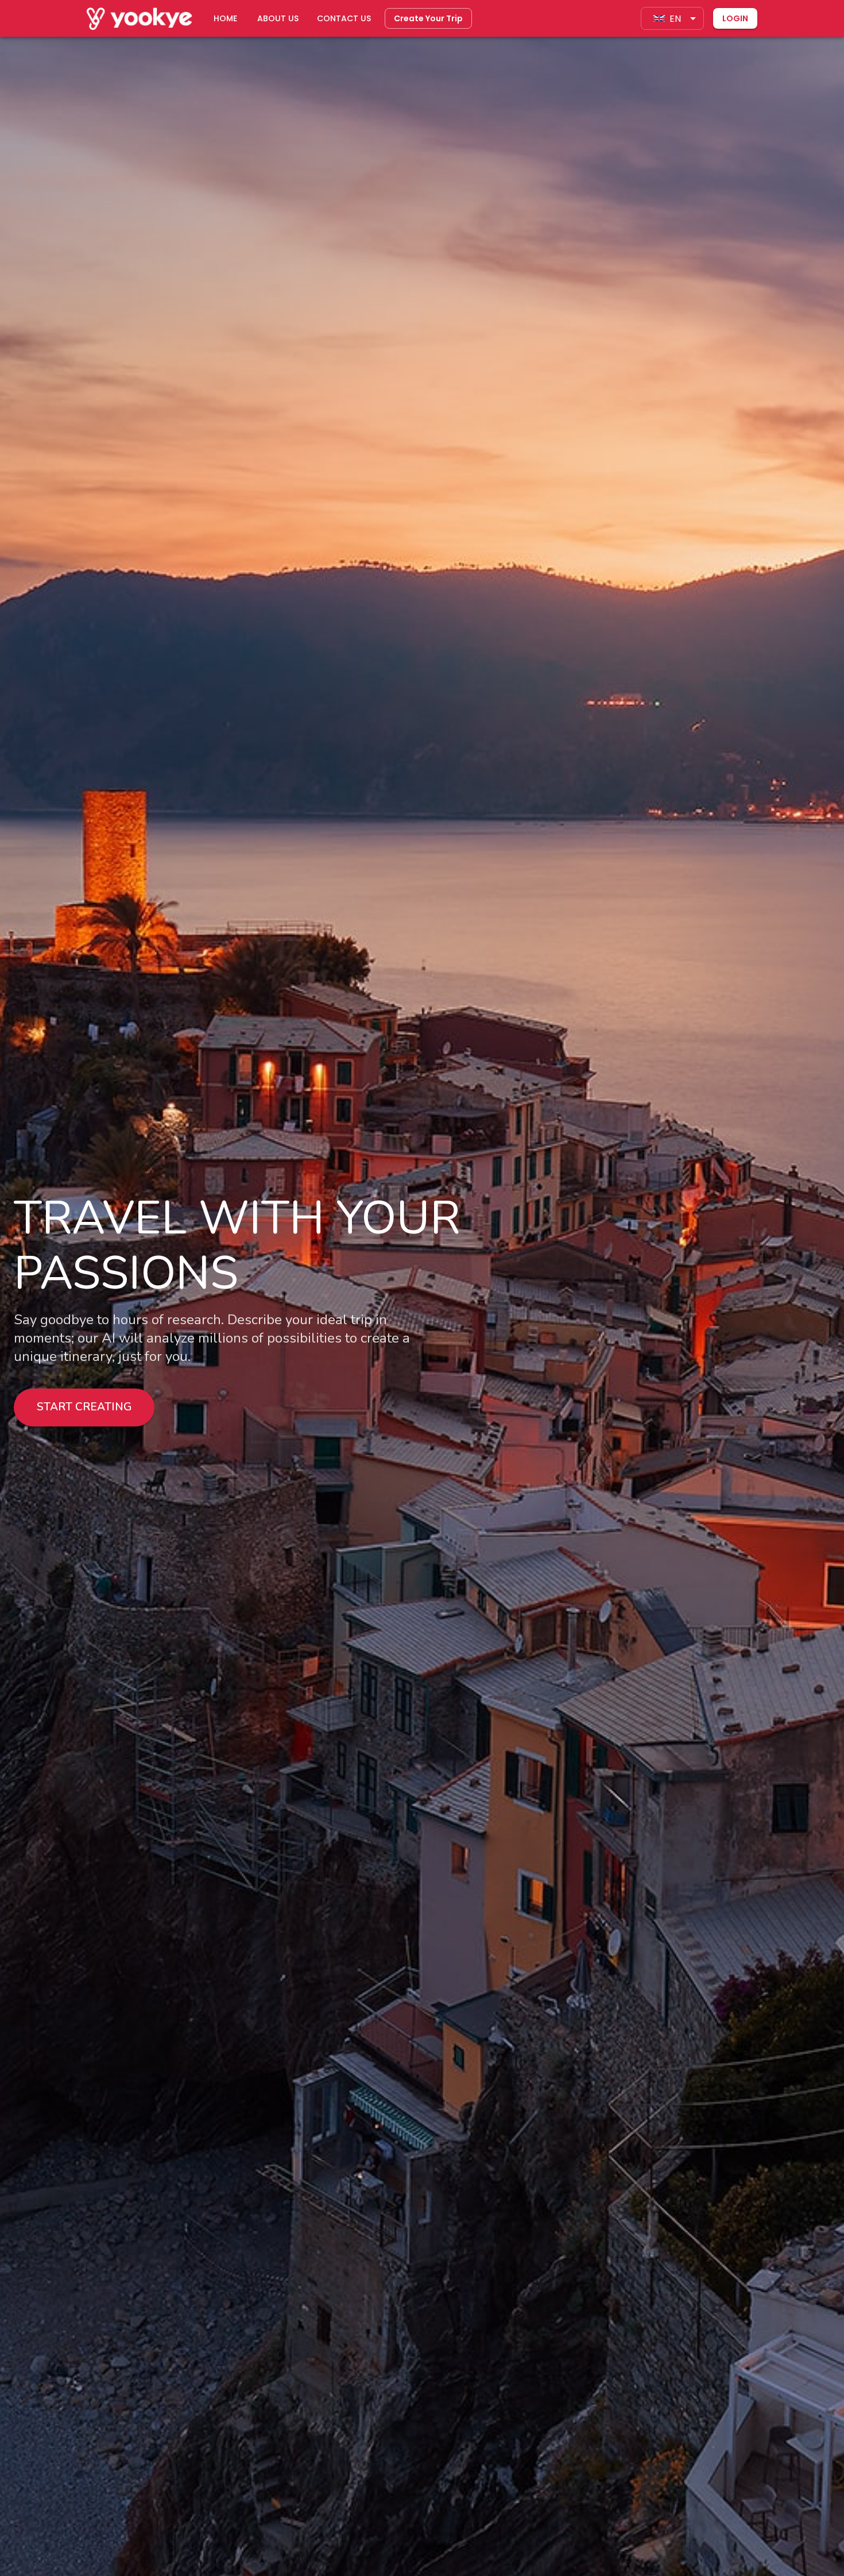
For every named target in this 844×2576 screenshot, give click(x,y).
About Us (278, 18)
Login (735, 18)
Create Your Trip (428, 18)
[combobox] (672, 18)
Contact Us (344, 18)
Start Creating (84, 1407)
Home (225, 18)
